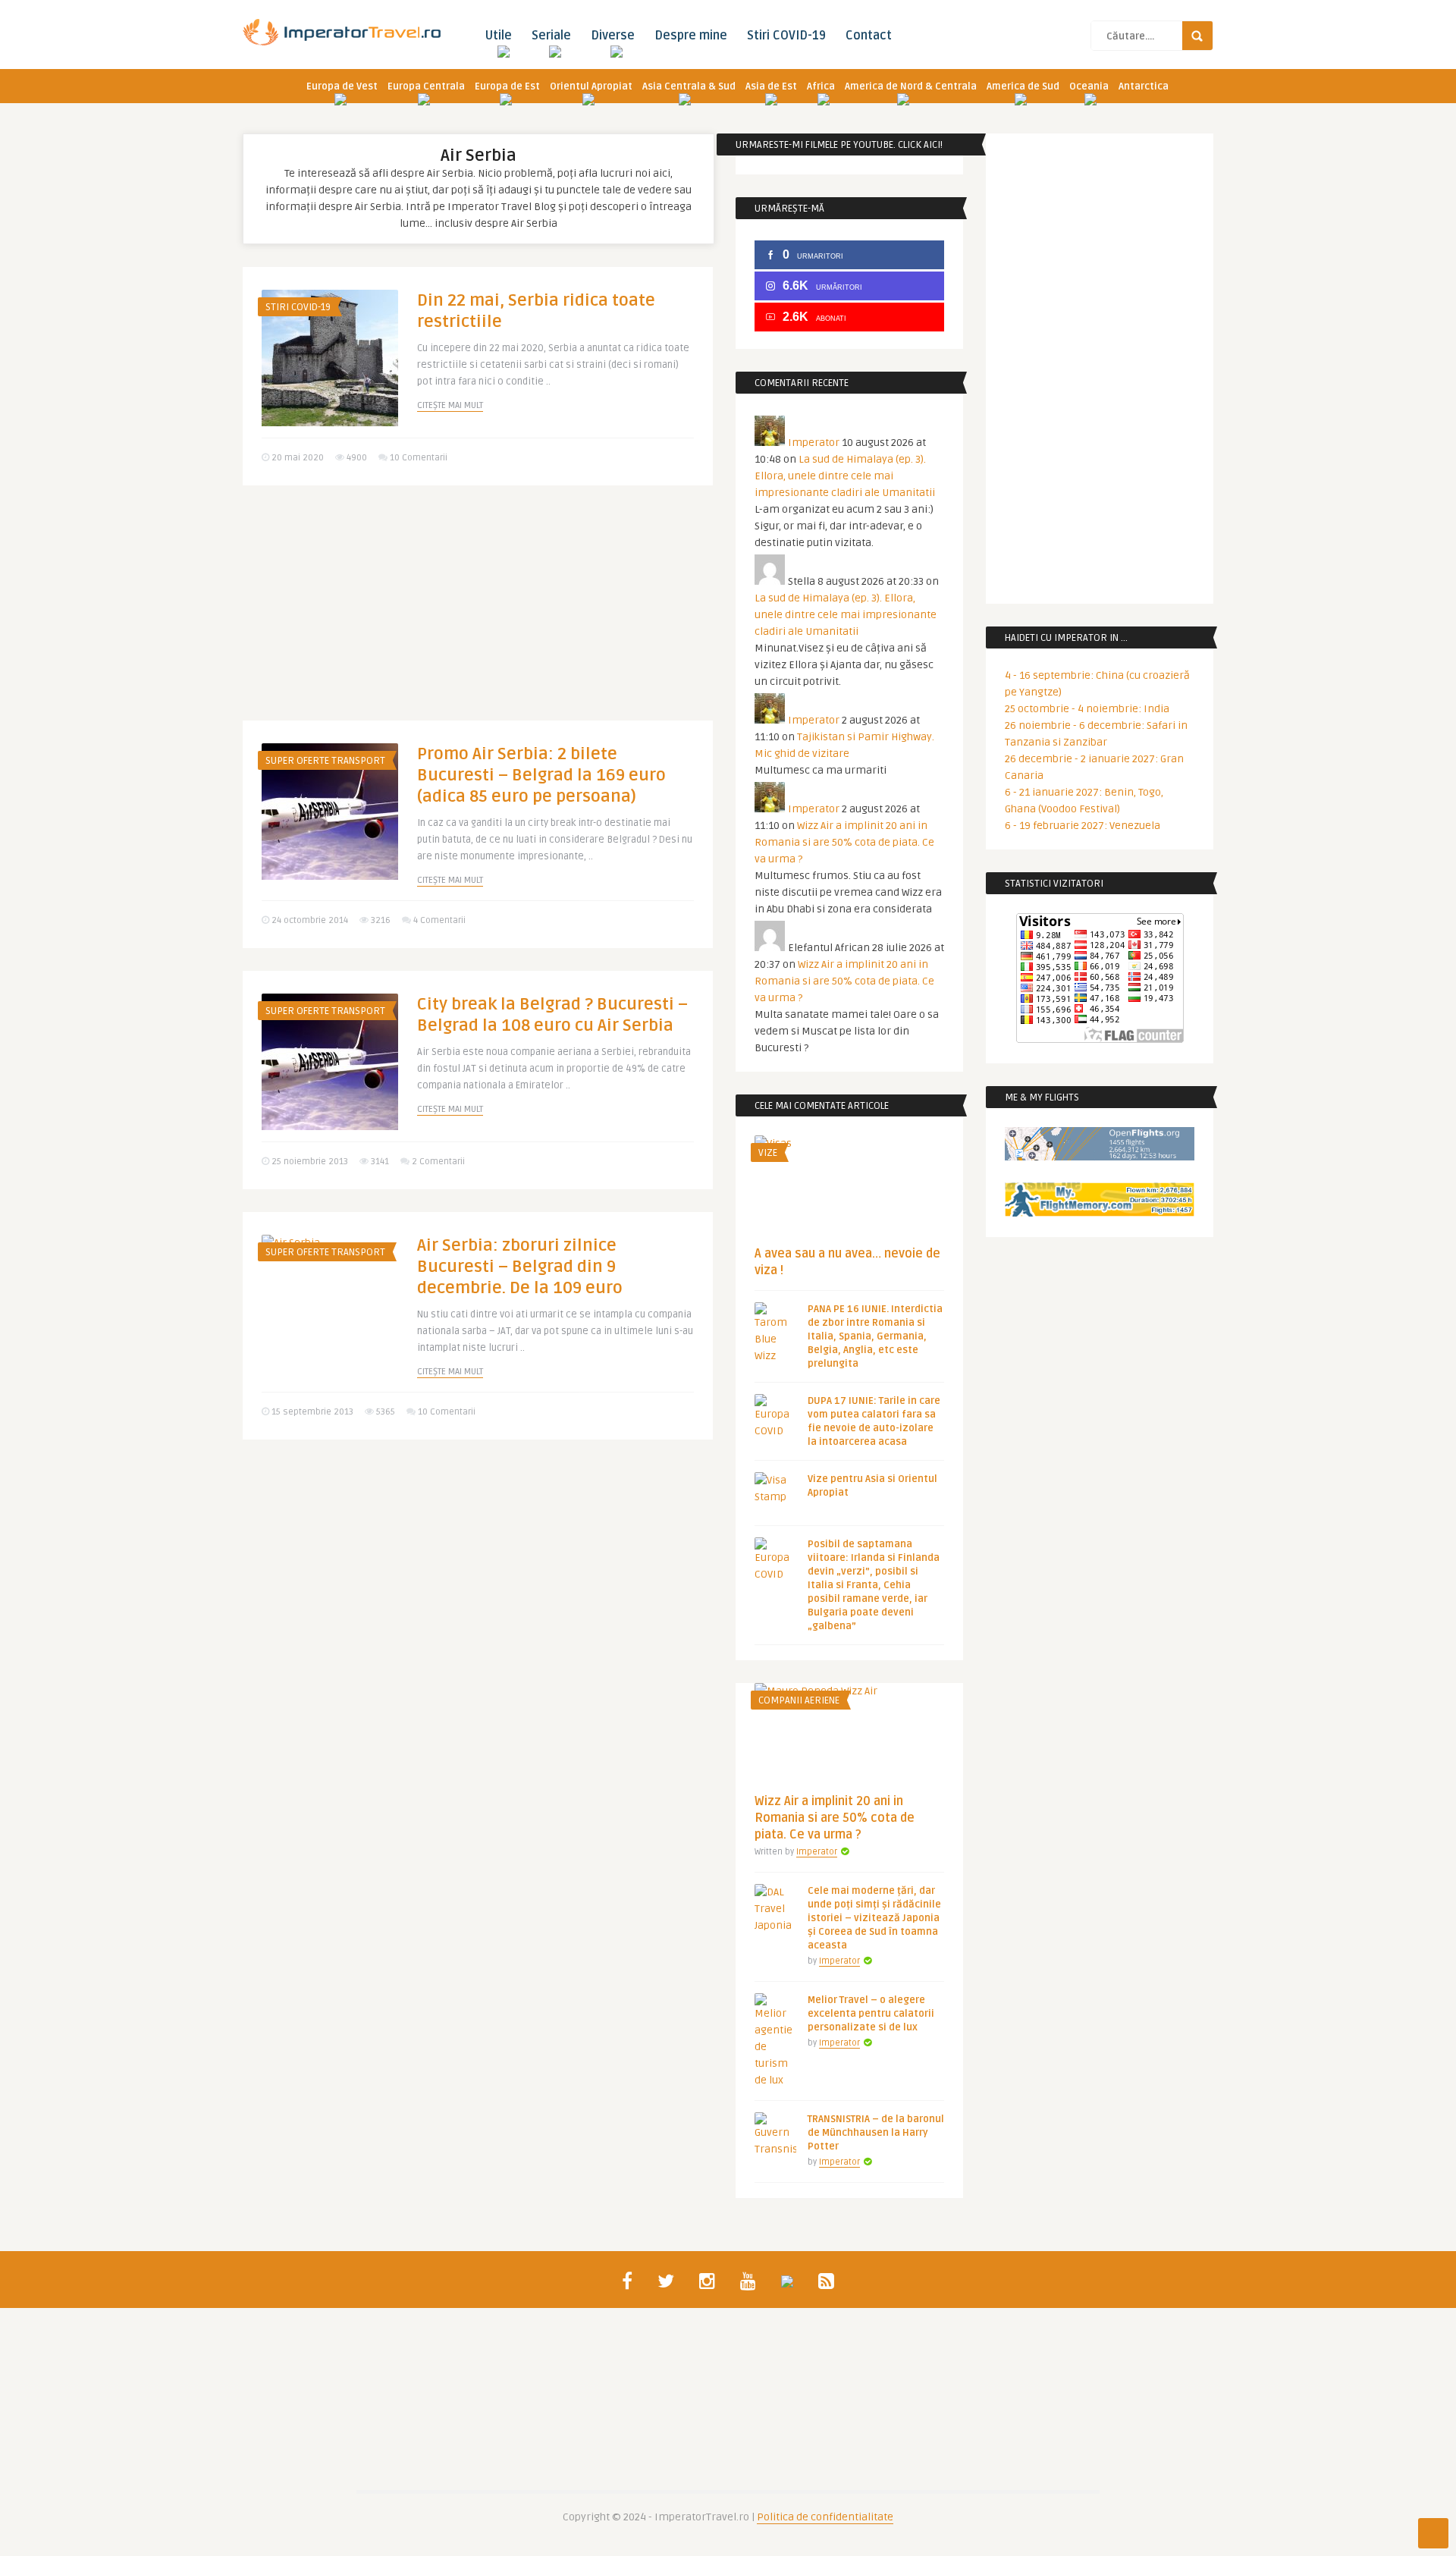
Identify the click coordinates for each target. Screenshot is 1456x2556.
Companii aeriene (799, 1700)
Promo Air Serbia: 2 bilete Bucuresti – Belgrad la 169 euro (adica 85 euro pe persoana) (541, 775)
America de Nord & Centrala (911, 86)
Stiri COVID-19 (786, 36)
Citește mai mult (450, 405)
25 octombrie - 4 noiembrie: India (1087, 709)
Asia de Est (771, 86)
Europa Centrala (426, 86)
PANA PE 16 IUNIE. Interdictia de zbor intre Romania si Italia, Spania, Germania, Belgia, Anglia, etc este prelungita (875, 1336)
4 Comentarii (439, 920)
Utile (498, 36)
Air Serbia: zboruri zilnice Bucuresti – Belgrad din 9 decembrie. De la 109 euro (520, 1267)
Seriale (551, 36)
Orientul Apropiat (591, 86)
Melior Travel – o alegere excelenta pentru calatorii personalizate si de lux (871, 2014)
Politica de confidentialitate (825, 2517)
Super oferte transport (325, 761)
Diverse (613, 36)
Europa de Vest (342, 86)
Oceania (1089, 86)
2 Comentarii (438, 1162)
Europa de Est (507, 86)
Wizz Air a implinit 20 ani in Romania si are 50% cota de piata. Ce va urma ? (844, 842)
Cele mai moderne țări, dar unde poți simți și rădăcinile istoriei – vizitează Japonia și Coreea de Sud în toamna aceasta (874, 1918)
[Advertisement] (478, 614)
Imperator (814, 443)
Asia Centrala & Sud (689, 86)
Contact (869, 36)
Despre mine (691, 36)
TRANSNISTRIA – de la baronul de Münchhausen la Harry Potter (876, 2133)
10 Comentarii (419, 458)
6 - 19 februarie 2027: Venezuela (1083, 826)
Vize (768, 1153)
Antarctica (1144, 86)
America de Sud (1023, 86)
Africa (821, 86)
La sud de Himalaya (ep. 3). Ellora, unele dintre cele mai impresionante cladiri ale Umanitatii (845, 476)
